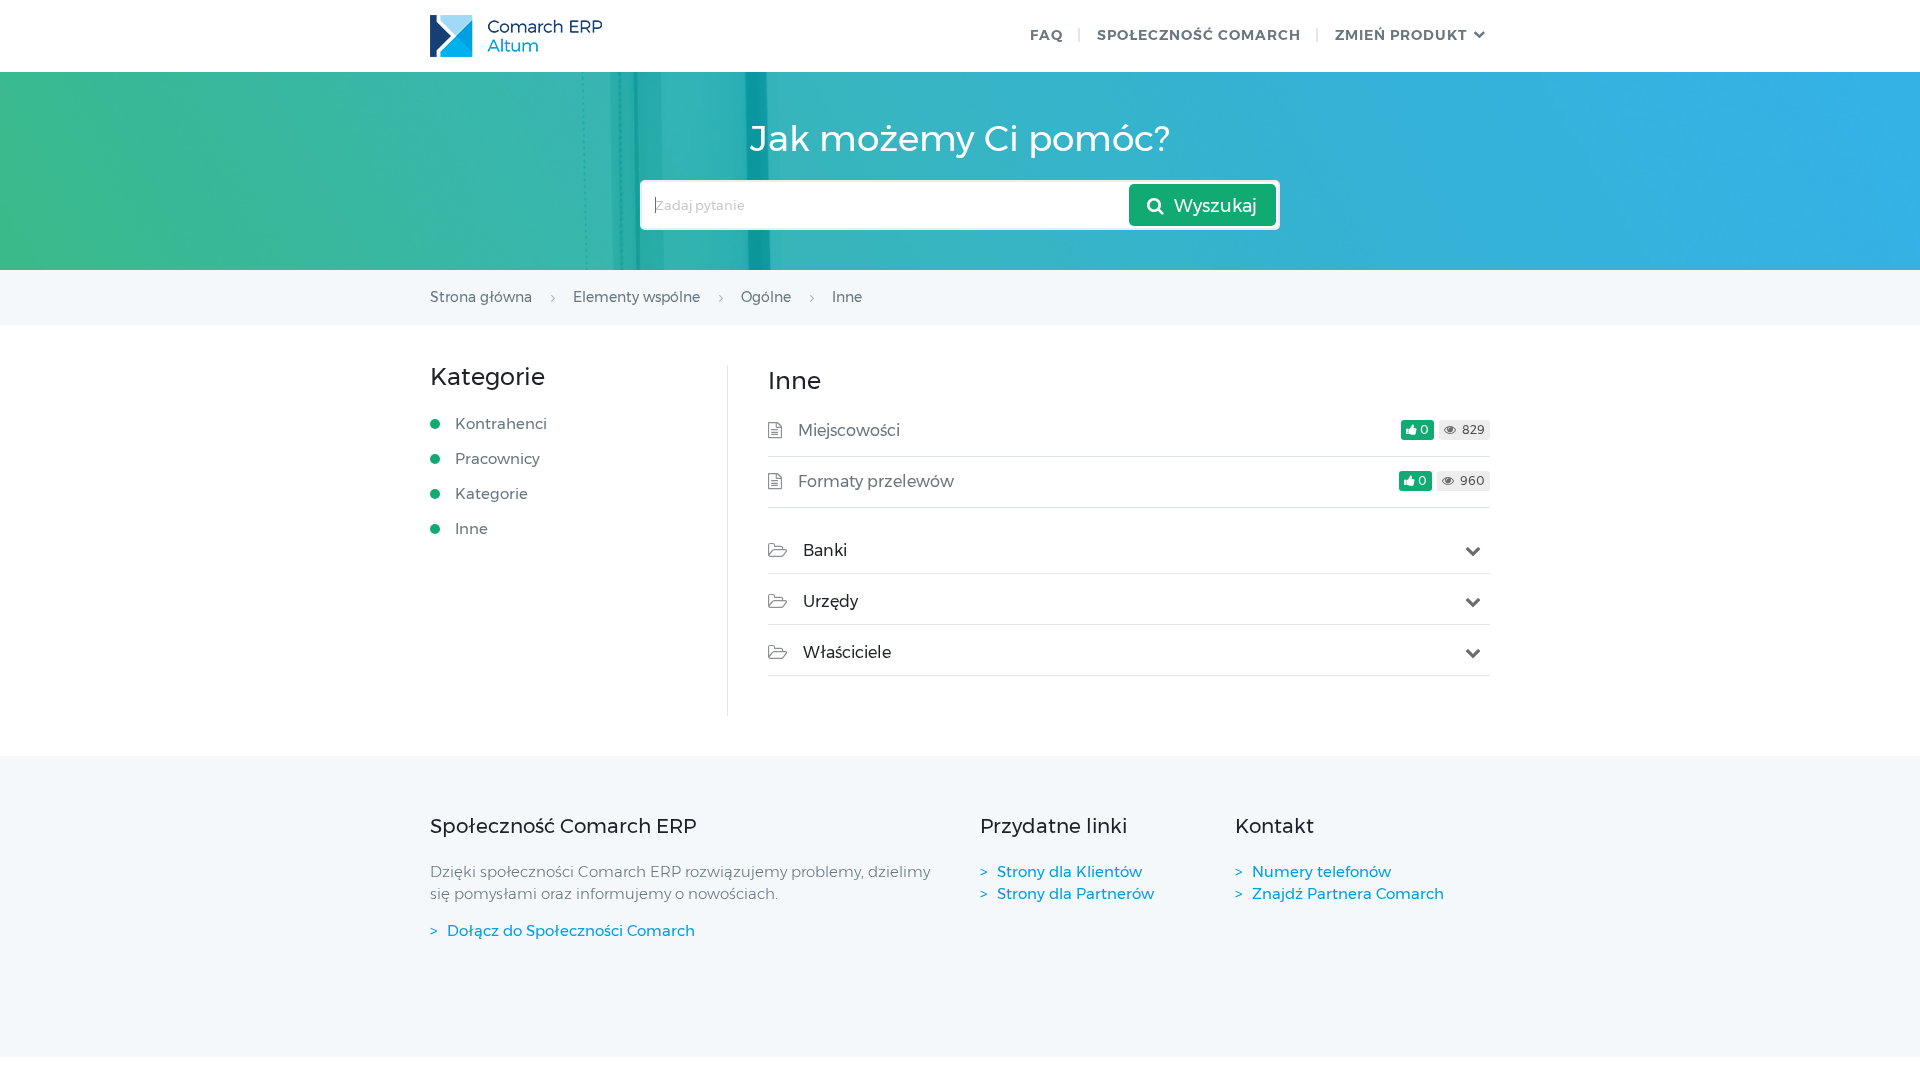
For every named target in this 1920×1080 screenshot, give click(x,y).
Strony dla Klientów (1069, 871)
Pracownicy (497, 458)
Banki (825, 550)
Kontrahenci (501, 423)
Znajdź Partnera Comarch (1348, 893)
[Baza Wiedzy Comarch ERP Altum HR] (516, 36)
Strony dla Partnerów (1075, 893)
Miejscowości (849, 430)
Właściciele (847, 652)
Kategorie (491, 493)
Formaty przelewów (876, 481)
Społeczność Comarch (1199, 35)
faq (1046, 35)
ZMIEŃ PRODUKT (1401, 35)
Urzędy (830, 601)
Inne (471, 528)
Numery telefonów (1321, 871)
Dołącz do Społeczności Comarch (571, 930)
